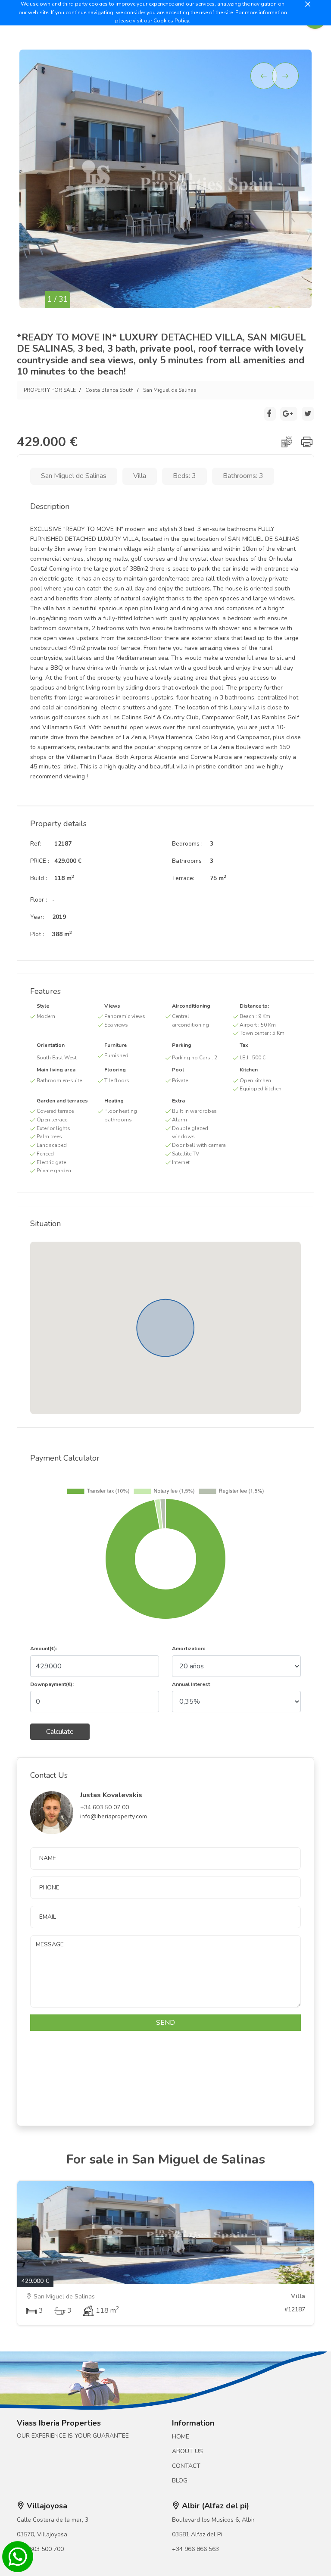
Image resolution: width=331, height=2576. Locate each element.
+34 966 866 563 (195, 2549)
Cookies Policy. (172, 21)
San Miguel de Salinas (170, 390)
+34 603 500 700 (40, 2549)
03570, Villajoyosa (42, 2534)
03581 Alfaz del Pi (197, 2534)
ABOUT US (187, 2451)
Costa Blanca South (109, 390)
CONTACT (186, 2466)
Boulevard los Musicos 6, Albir (213, 2520)
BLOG (180, 2481)
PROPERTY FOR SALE (50, 390)
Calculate (60, 1732)
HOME (181, 2437)
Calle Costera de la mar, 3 (53, 2520)
